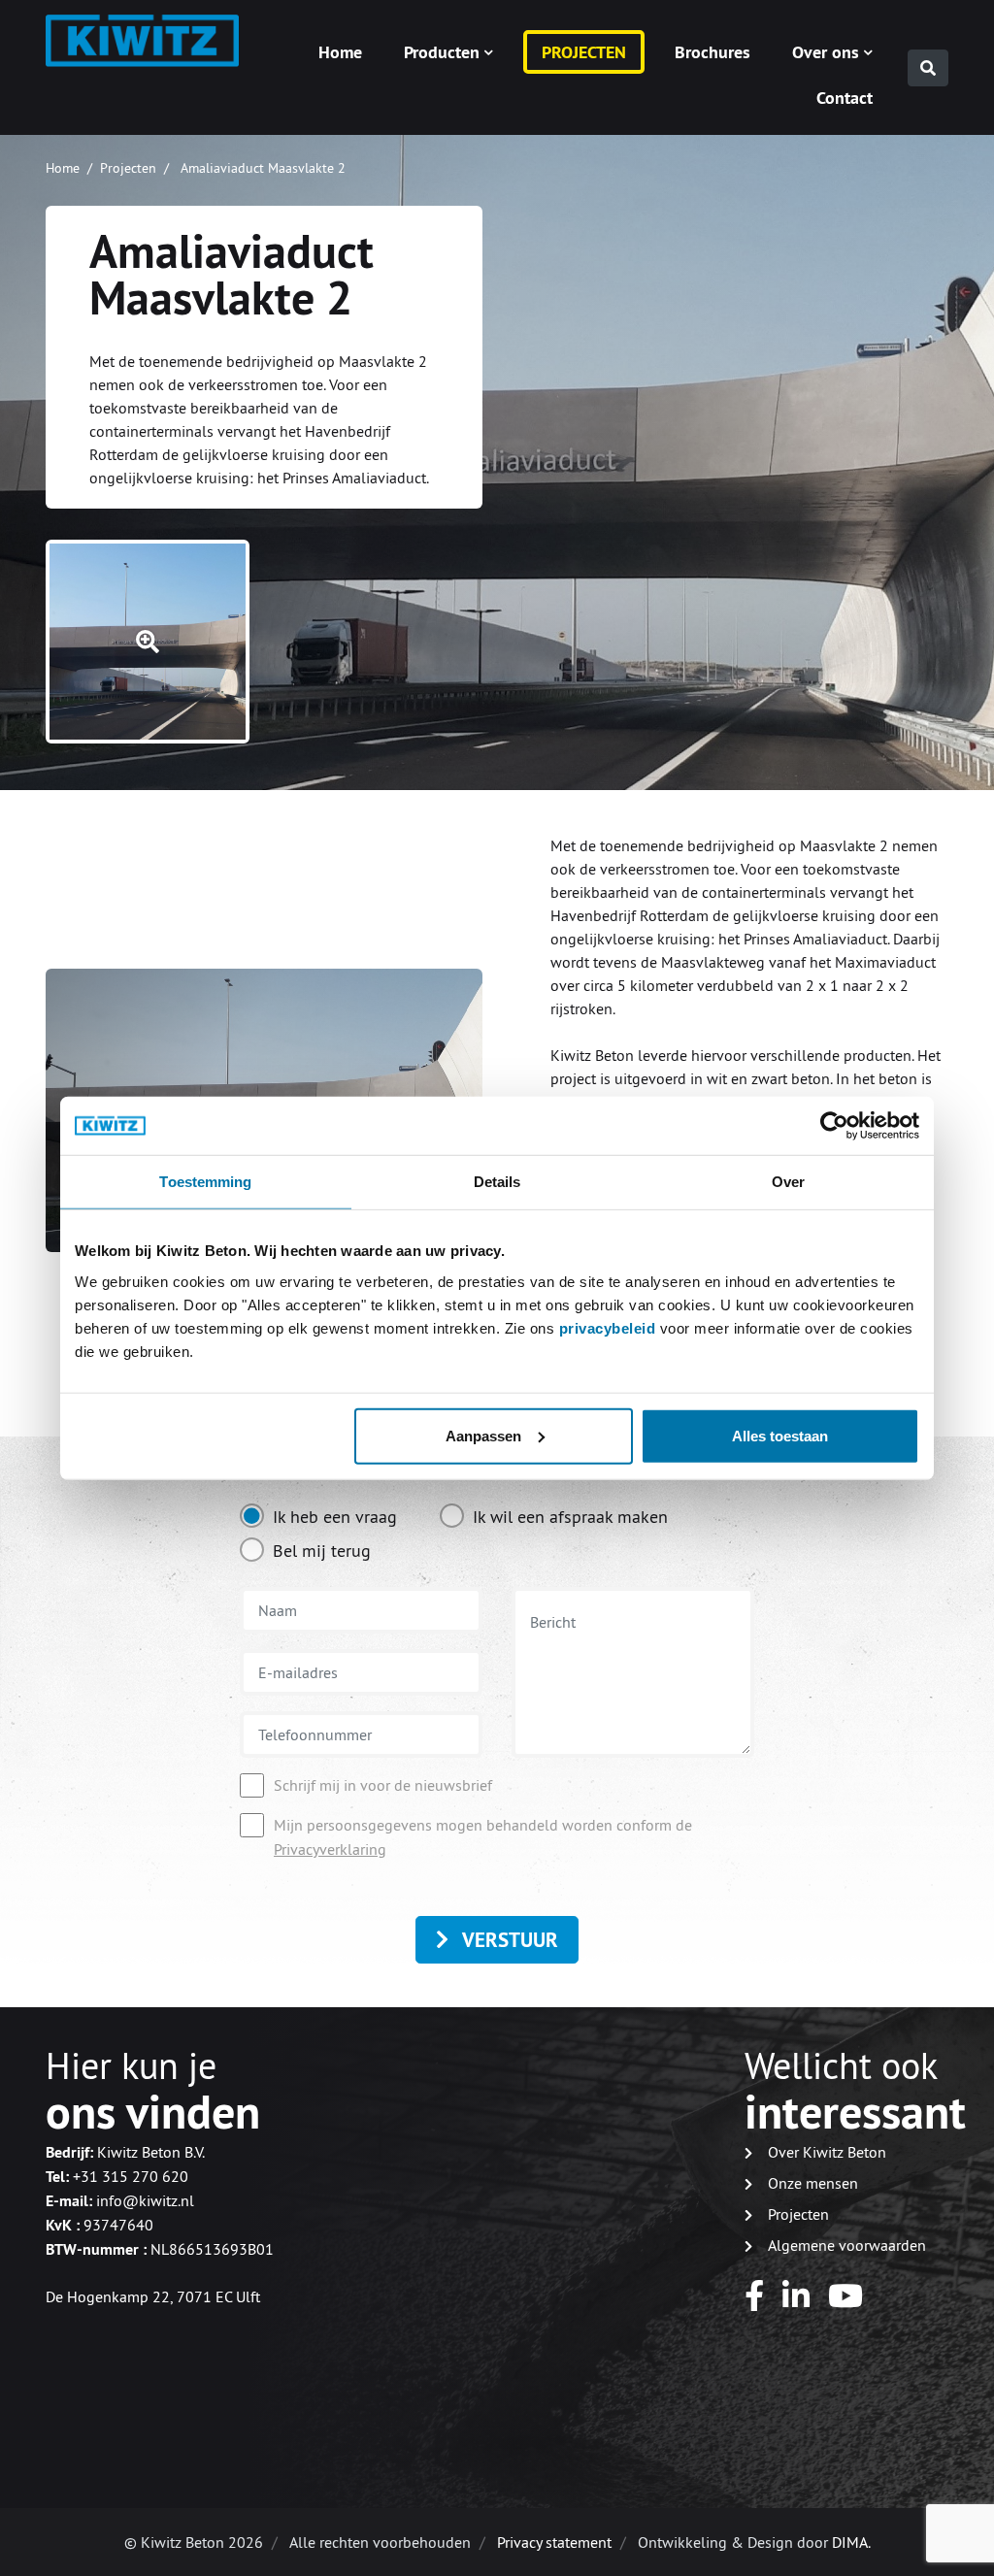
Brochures (712, 52)
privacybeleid (610, 1327)
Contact (845, 98)
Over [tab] (788, 1182)
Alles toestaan (780, 1435)
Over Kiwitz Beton (827, 2152)
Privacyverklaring (330, 1849)
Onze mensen (813, 2183)
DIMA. (851, 2542)
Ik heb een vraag (335, 1517)
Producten (442, 52)
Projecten (584, 52)
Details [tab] (497, 1182)
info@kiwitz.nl (145, 2200)
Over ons (826, 52)
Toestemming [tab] (205, 1182)
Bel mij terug (322, 1551)
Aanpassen (483, 1435)
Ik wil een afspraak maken (570, 1517)
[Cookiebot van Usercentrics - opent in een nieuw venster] (834, 1126)
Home (340, 52)
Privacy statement (554, 2542)
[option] (318, 1520)
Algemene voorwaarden (847, 2245)
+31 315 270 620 (131, 2176)
